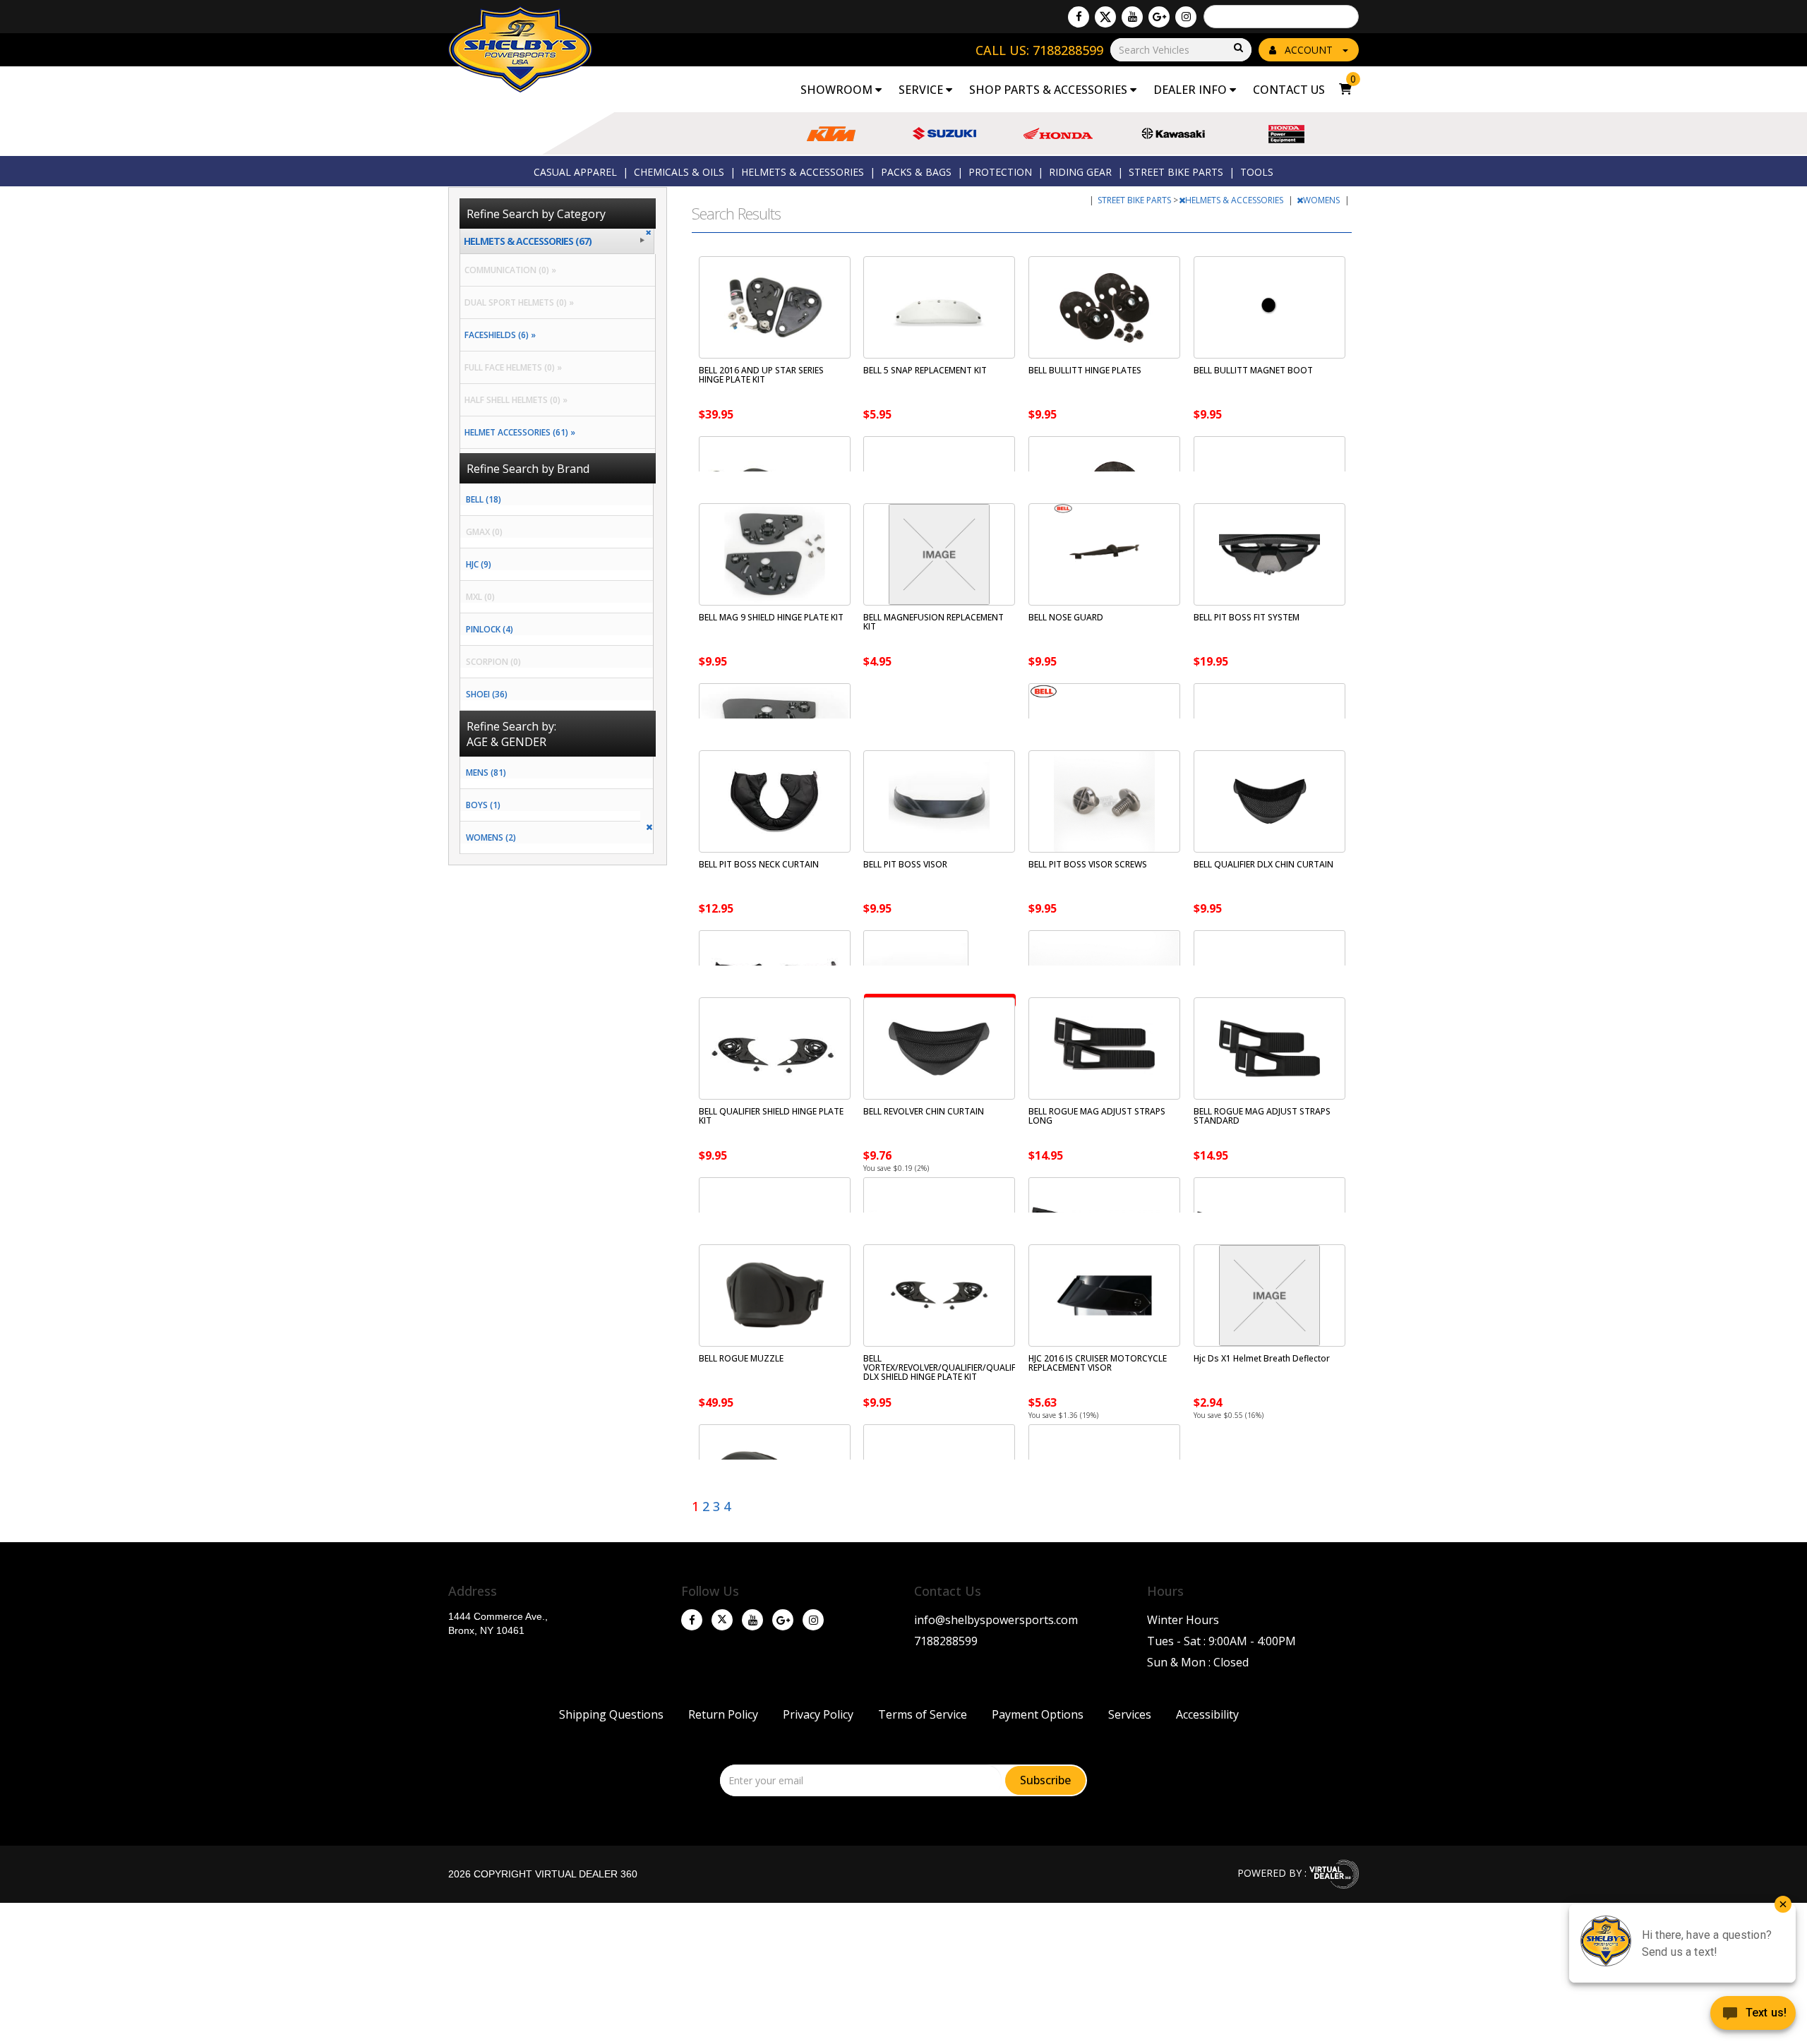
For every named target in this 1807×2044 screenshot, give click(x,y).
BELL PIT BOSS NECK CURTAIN (759, 864)
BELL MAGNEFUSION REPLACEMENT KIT (933, 622)
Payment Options (1038, 1714)
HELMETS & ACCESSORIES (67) (528, 241)
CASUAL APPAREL (575, 172)
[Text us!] (1753, 2016)
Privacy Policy (818, 1714)
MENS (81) (486, 772)
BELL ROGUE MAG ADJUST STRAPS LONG (1097, 1116)
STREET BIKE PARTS (1176, 172)
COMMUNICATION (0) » (508, 270)
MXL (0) (480, 597)
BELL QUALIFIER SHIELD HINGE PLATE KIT (771, 1116)
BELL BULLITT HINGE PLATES (1085, 370)
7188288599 (946, 1641)
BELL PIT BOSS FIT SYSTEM (1247, 617)
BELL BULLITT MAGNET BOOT (1253, 370)
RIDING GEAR (1080, 172)
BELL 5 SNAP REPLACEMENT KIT (925, 370)
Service (922, 90)
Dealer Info (1191, 90)
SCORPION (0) (493, 662)
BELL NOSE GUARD (1066, 617)
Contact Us (1289, 90)
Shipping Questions (611, 1714)
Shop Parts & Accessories (1050, 90)
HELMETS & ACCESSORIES (803, 172)
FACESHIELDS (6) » (498, 335)
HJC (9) (479, 564)
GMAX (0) (484, 532)
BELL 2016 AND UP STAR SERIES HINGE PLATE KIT (761, 375)
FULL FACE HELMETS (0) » (511, 367)
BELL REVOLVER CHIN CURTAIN (924, 1111)
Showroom (838, 90)
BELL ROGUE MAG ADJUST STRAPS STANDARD (1262, 1116)
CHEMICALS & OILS (679, 172)
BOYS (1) (483, 805)
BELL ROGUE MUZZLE (741, 1358)
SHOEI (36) (487, 694)
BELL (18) (484, 499)
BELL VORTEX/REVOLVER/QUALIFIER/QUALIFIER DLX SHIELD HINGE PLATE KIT (945, 1367)
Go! (1237, 48)
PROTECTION (1000, 172)
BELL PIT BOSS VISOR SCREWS (1088, 864)
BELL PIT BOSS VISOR (905, 864)
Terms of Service (923, 1714)
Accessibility (1207, 1714)
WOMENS (1322, 200)
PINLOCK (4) (490, 629)
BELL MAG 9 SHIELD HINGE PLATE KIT (771, 617)
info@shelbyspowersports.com (996, 1620)
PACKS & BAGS (916, 172)
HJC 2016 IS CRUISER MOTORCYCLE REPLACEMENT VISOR (1098, 1363)
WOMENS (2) (491, 837)
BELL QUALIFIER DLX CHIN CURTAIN (1263, 864)
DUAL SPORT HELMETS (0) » (517, 302)
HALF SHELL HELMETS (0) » (514, 400)
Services (1130, 1714)
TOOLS (1257, 172)
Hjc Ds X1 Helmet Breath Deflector (1262, 1358)
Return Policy (723, 1714)
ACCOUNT (1309, 50)
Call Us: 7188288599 (1039, 50)
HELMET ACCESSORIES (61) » (518, 432)
